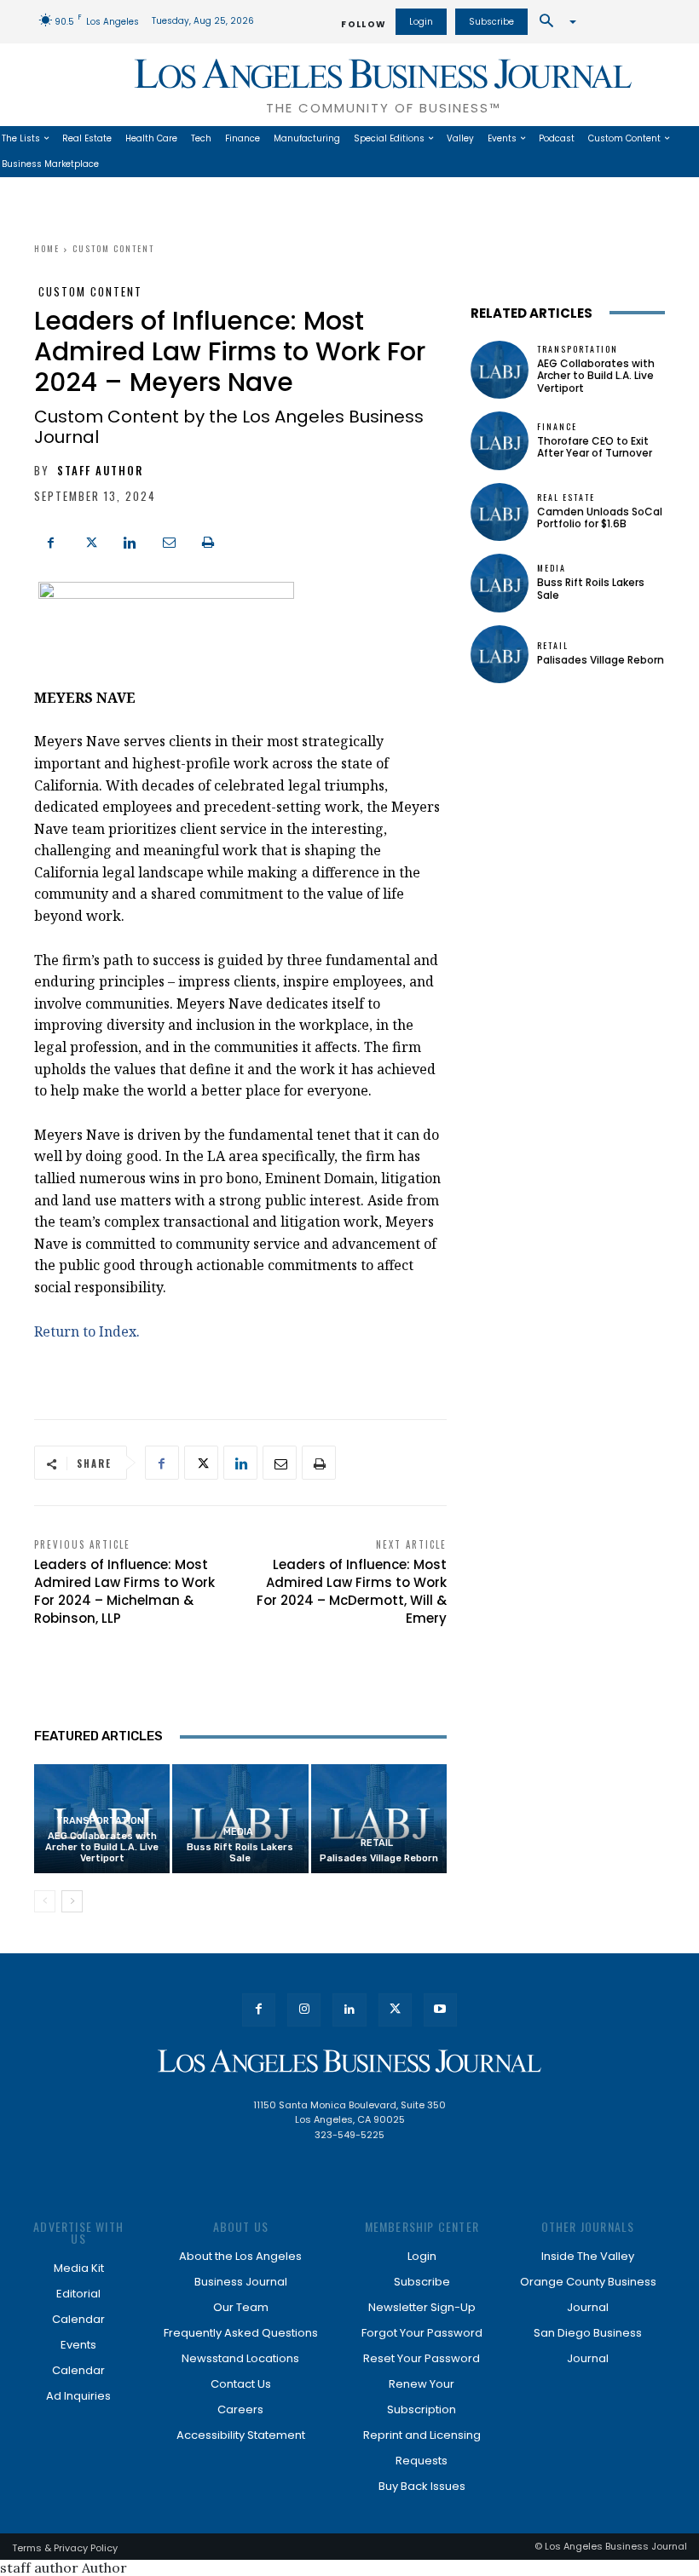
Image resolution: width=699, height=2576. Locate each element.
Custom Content (113, 248)
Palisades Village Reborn (379, 1858)
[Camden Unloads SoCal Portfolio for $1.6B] (500, 512)
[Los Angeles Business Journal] (349, 2061)
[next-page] (72, 1901)
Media (238, 1832)
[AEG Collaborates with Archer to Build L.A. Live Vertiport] (500, 370)
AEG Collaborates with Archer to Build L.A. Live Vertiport (102, 1847)
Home (47, 248)
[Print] (208, 541)
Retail (377, 1843)
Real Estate (566, 497)
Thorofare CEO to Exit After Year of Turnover (595, 447)
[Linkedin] (130, 541)
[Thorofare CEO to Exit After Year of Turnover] (500, 440)
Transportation (100, 1821)
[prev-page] (45, 1901)
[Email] (169, 541)
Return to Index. (87, 1331)
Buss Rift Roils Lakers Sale (240, 1853)
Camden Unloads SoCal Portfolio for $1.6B (600, 517)
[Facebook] (51, 541)
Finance (557, 427)
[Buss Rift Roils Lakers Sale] (500, 583)
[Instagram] (304, 2010)
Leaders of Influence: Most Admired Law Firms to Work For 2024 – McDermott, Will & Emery (352, 1591)
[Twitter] (90, 541)
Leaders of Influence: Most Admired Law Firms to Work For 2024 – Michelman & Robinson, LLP (124, 1591)
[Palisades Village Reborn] (379, 1818)
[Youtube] (440, 2010)
